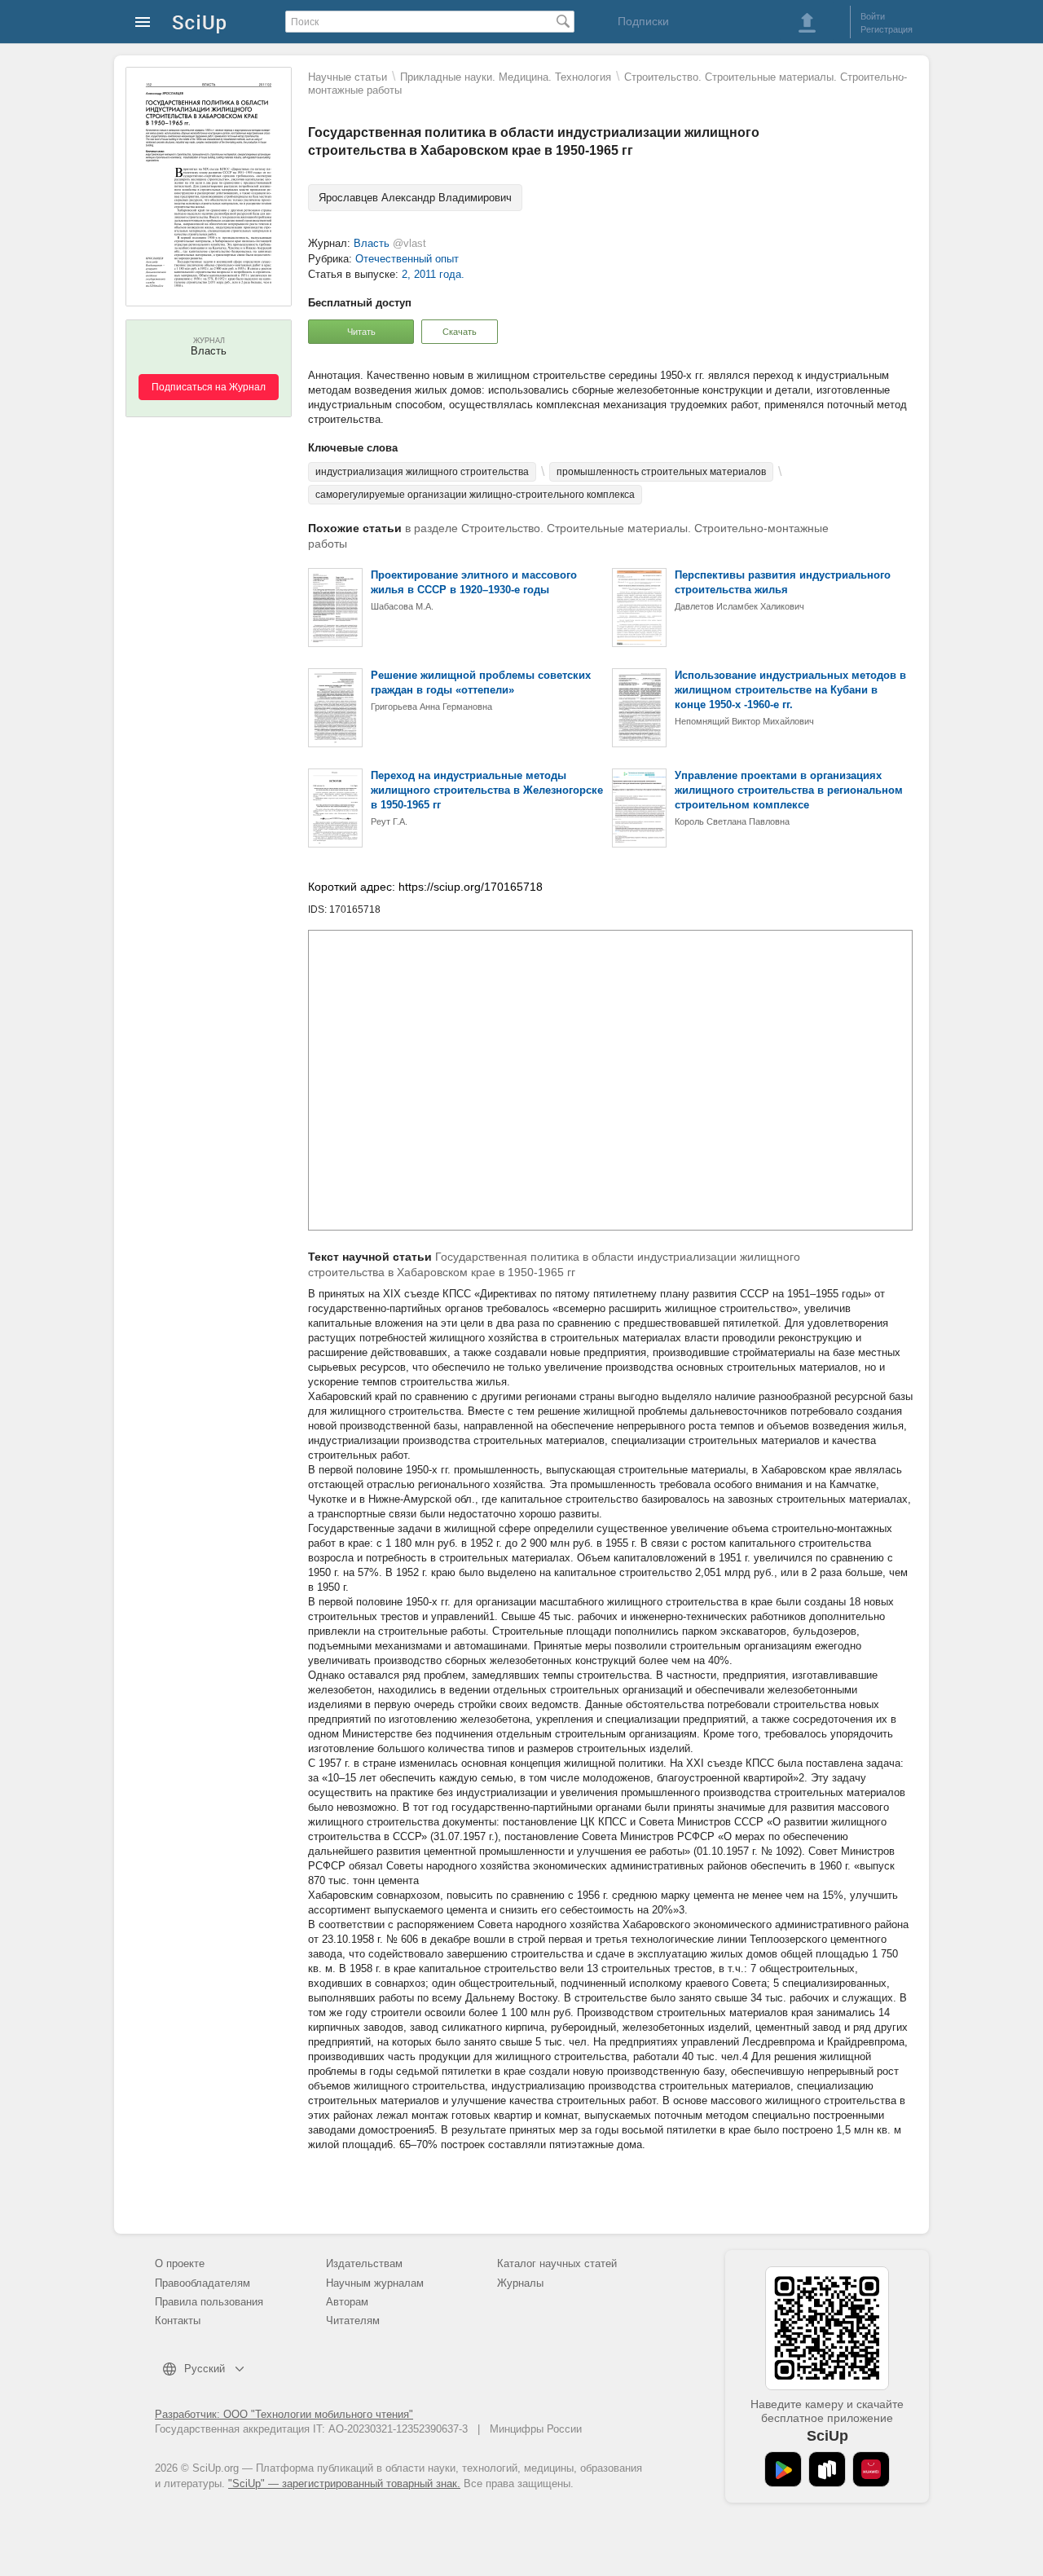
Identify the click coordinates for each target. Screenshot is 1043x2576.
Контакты (178, 2321)
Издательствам (364, 2263)
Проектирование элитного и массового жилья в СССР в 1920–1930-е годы (474, 582)
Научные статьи (348, 77)
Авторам (347, 2302)
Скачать (460, 332)
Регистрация (887, 29)
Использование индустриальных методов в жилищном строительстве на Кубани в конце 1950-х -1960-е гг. (790, 690)
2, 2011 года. (433, 274)
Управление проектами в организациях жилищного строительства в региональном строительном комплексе (789, 790)
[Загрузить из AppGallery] (871, 2469)
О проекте (180, 2263)
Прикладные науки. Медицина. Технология (506, 77)
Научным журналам (375, 2283)
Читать (361, 332)
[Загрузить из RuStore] (827, 2469)
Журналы (520, 2283)
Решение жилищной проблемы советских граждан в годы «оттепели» (481, 683)
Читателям (353, 2321)
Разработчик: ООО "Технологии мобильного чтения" (284, 2414)
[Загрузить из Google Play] (783, 2469)
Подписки (643, 21)
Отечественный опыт (407, 259)
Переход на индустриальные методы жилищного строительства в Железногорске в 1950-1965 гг (487, 790)
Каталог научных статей (557, 2263)
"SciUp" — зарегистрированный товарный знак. (344, 2484)
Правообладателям (202, 2283)
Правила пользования (209, 2302)
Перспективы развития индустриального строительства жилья (783, 582)
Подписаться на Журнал (209, 387)
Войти (873, 16)
